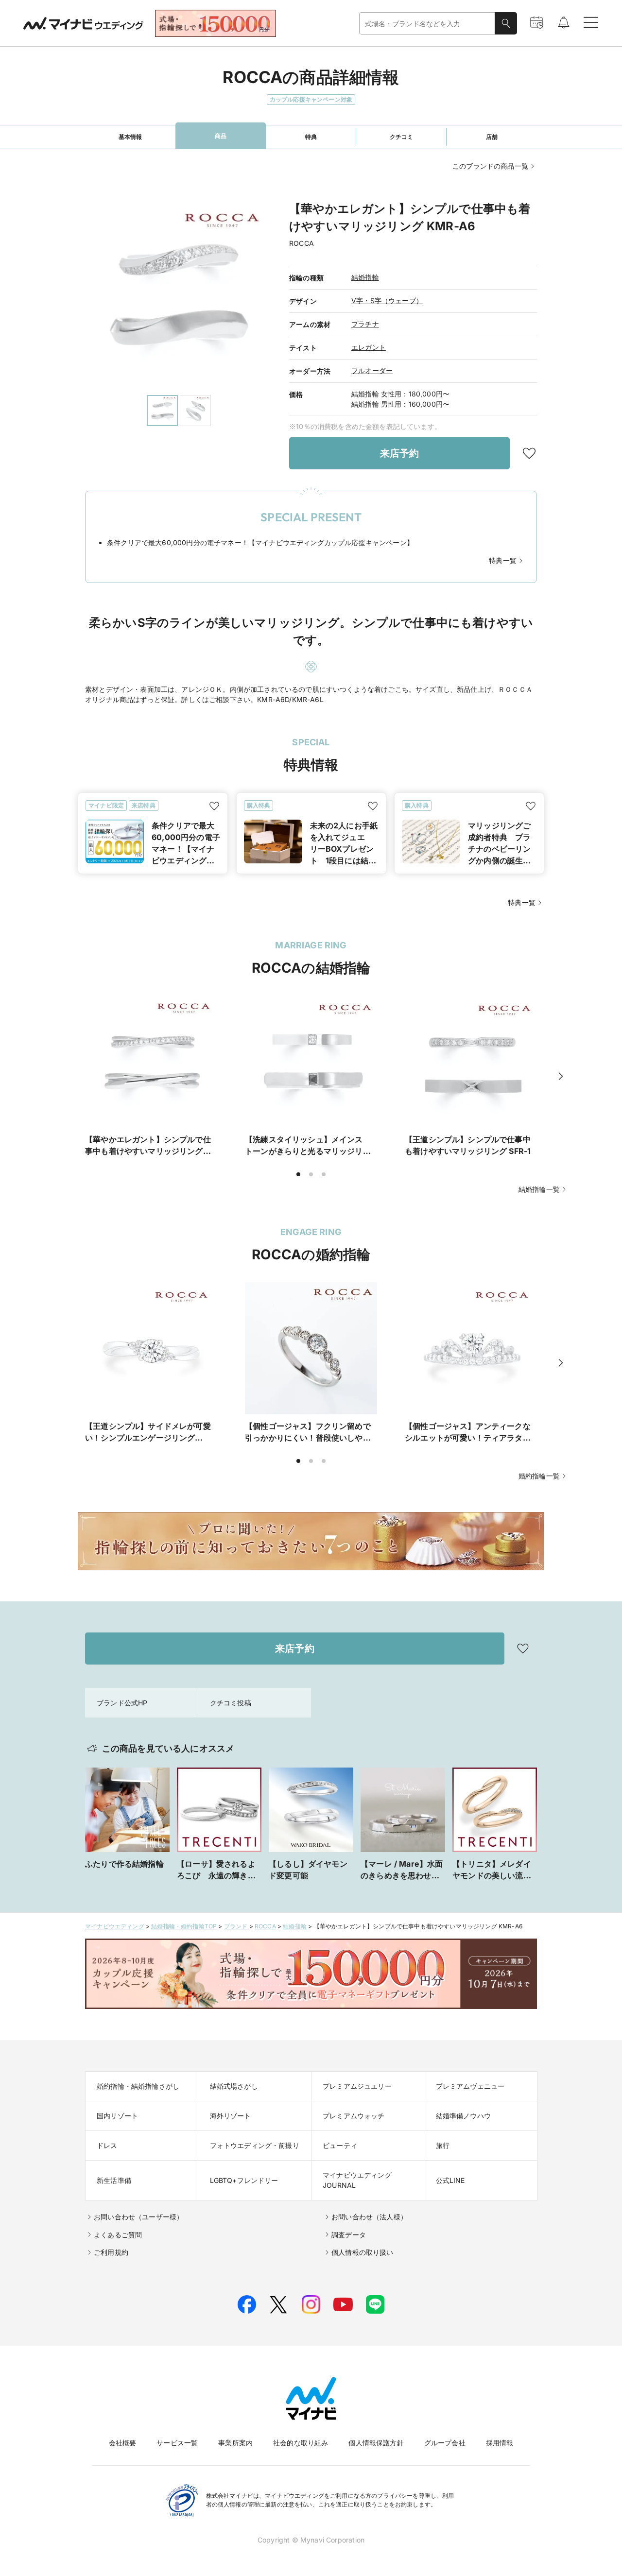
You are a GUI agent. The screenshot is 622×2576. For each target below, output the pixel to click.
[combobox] (427, 24)
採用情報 (500, 2443)
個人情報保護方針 (376, 2443)
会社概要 (123, 2443)
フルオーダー (372, 370)
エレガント (369, 347)
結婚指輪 (365, 277)
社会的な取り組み (301, 2443)
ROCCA (265, 1926)
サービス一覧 (177, 2443)
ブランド (236, 1926)
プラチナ (365, 324)
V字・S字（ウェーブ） (387, 301)
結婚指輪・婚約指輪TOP (184, 1926)
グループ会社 (445, 2443)
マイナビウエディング (115, 1926)
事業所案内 (235, 2443)
